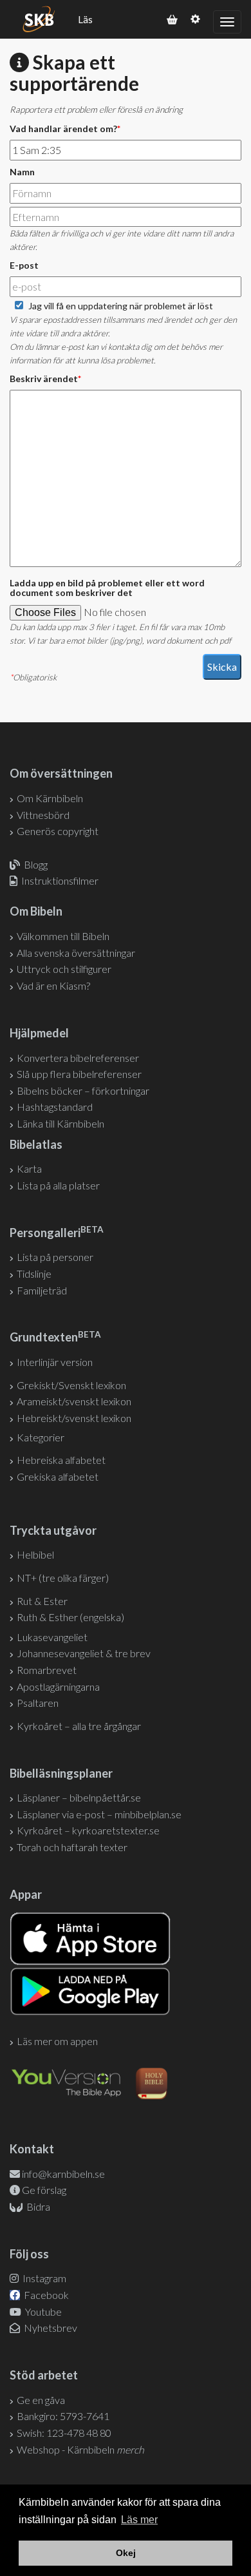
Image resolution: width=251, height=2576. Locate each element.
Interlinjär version (55, 1362)
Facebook (45, 2295)
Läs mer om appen (57, 2041)
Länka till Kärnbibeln (60, 1123)
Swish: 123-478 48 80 (64, 2433)
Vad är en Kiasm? (53, 985)
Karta (29, 1168)
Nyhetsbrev (50, 2328)
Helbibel (35, 1554)
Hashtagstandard (55, 1107)
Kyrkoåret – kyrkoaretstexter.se (88, 1830)
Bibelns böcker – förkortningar (83, 1091)
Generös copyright (58, 831)
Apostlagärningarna (58, 1687)
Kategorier (41, 1437)
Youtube (42, 2312)
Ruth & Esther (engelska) (70, 1617)
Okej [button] (126, 2553)
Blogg (36, 864)
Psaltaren (38, 1703)
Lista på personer (55, 1257)
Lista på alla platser (58, 1185)
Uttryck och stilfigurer (64, 969)
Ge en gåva (41, 2400)
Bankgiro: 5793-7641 (63, 2416)
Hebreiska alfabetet (61, 1460)
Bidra (37, 2206)
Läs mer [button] (139, 2520)
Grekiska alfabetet (58, 1476)
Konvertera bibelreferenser (78, 1058)
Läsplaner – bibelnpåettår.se (79, 1797)
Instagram (43, 2278)
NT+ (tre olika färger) (63, 1578)
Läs (85, 19)
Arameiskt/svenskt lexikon (74, 1401)
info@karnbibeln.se (63, 2174)
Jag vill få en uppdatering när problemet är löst (121, 306)
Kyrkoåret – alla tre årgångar (79, 1726)
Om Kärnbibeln (50, 798)
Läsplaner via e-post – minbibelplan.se (99, 1814)
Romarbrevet (47, 1670)
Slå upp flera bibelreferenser (79, 1074)
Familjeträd (42, 1290)
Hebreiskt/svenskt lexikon (74, 1418)
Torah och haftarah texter (72, 1847)
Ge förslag (44, 2190)
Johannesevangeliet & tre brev (84, 1653)
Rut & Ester (42, 1601)
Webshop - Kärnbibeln (80, 2449)
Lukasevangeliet (52, 1637)
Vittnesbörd (43, 815)
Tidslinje (34, 1274)
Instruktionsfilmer (60, 880)
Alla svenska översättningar (76, 953)
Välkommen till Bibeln (63, 936)
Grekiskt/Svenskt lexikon (71, 1385)
